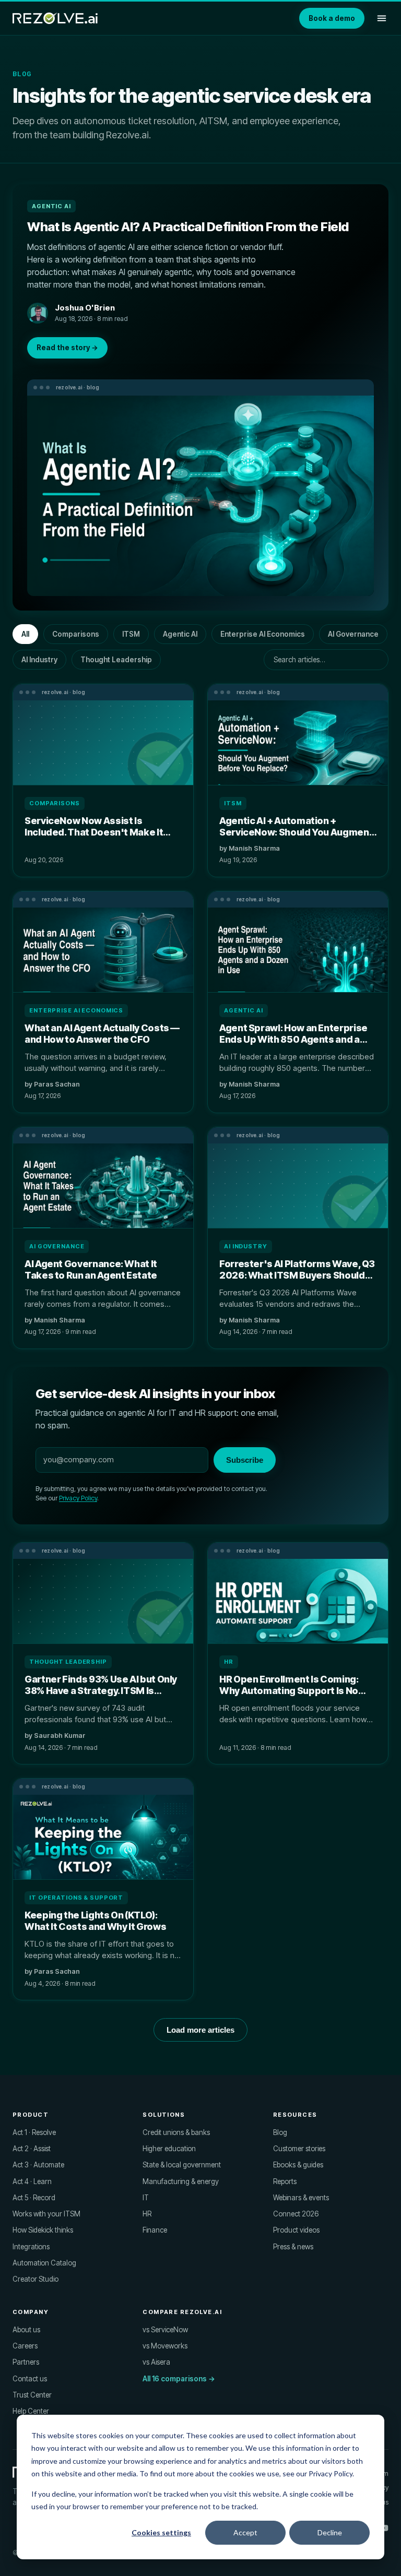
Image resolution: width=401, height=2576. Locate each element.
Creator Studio (36, 2279)
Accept (245, 2532)
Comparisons (76, 634)
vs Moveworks (165, 2346)
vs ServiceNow (165, 2330)
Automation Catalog (44, 2263)
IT (146, 2198)
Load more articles (200, 2030)
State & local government (182, 2165)
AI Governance (353, 634)
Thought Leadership (116, 660)
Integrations (31, 2247)
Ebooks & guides (298, 2165)
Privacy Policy (78, 1498)
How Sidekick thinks (43, 2230)
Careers (25, 2346)
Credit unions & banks (176, 2132)
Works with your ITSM (46, 2214)
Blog (280, 2132)
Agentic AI (180, 634)
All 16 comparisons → (179, 2379)
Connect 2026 (296, 2214)
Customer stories (299, 2149)
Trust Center (32, 2395)
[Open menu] (382, 18)
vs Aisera (156, 2362)
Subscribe (245, 1460)
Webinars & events (301, 2198)
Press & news (293, 2247)
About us (26, 2330)
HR (147, 2214)
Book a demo (332, 18)
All (25, 634)
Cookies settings (161, 2532)
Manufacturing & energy (181, 2181)
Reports (285, 2181)
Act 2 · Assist (32, 2149)
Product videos (296, 2230)
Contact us (30, 2379)
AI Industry (39, 660)
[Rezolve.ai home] (55, 18)
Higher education (169, 2149)
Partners (26, 2362)
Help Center (31, 2411)
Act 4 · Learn (32, 2181)
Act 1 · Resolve (34, 2132)
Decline (330, 2532)
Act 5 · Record (34, 2198)
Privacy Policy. (331, 2473)
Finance (155, 2230)
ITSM (131, 634)
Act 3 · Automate (38, 2165)
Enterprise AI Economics (263, 634)
